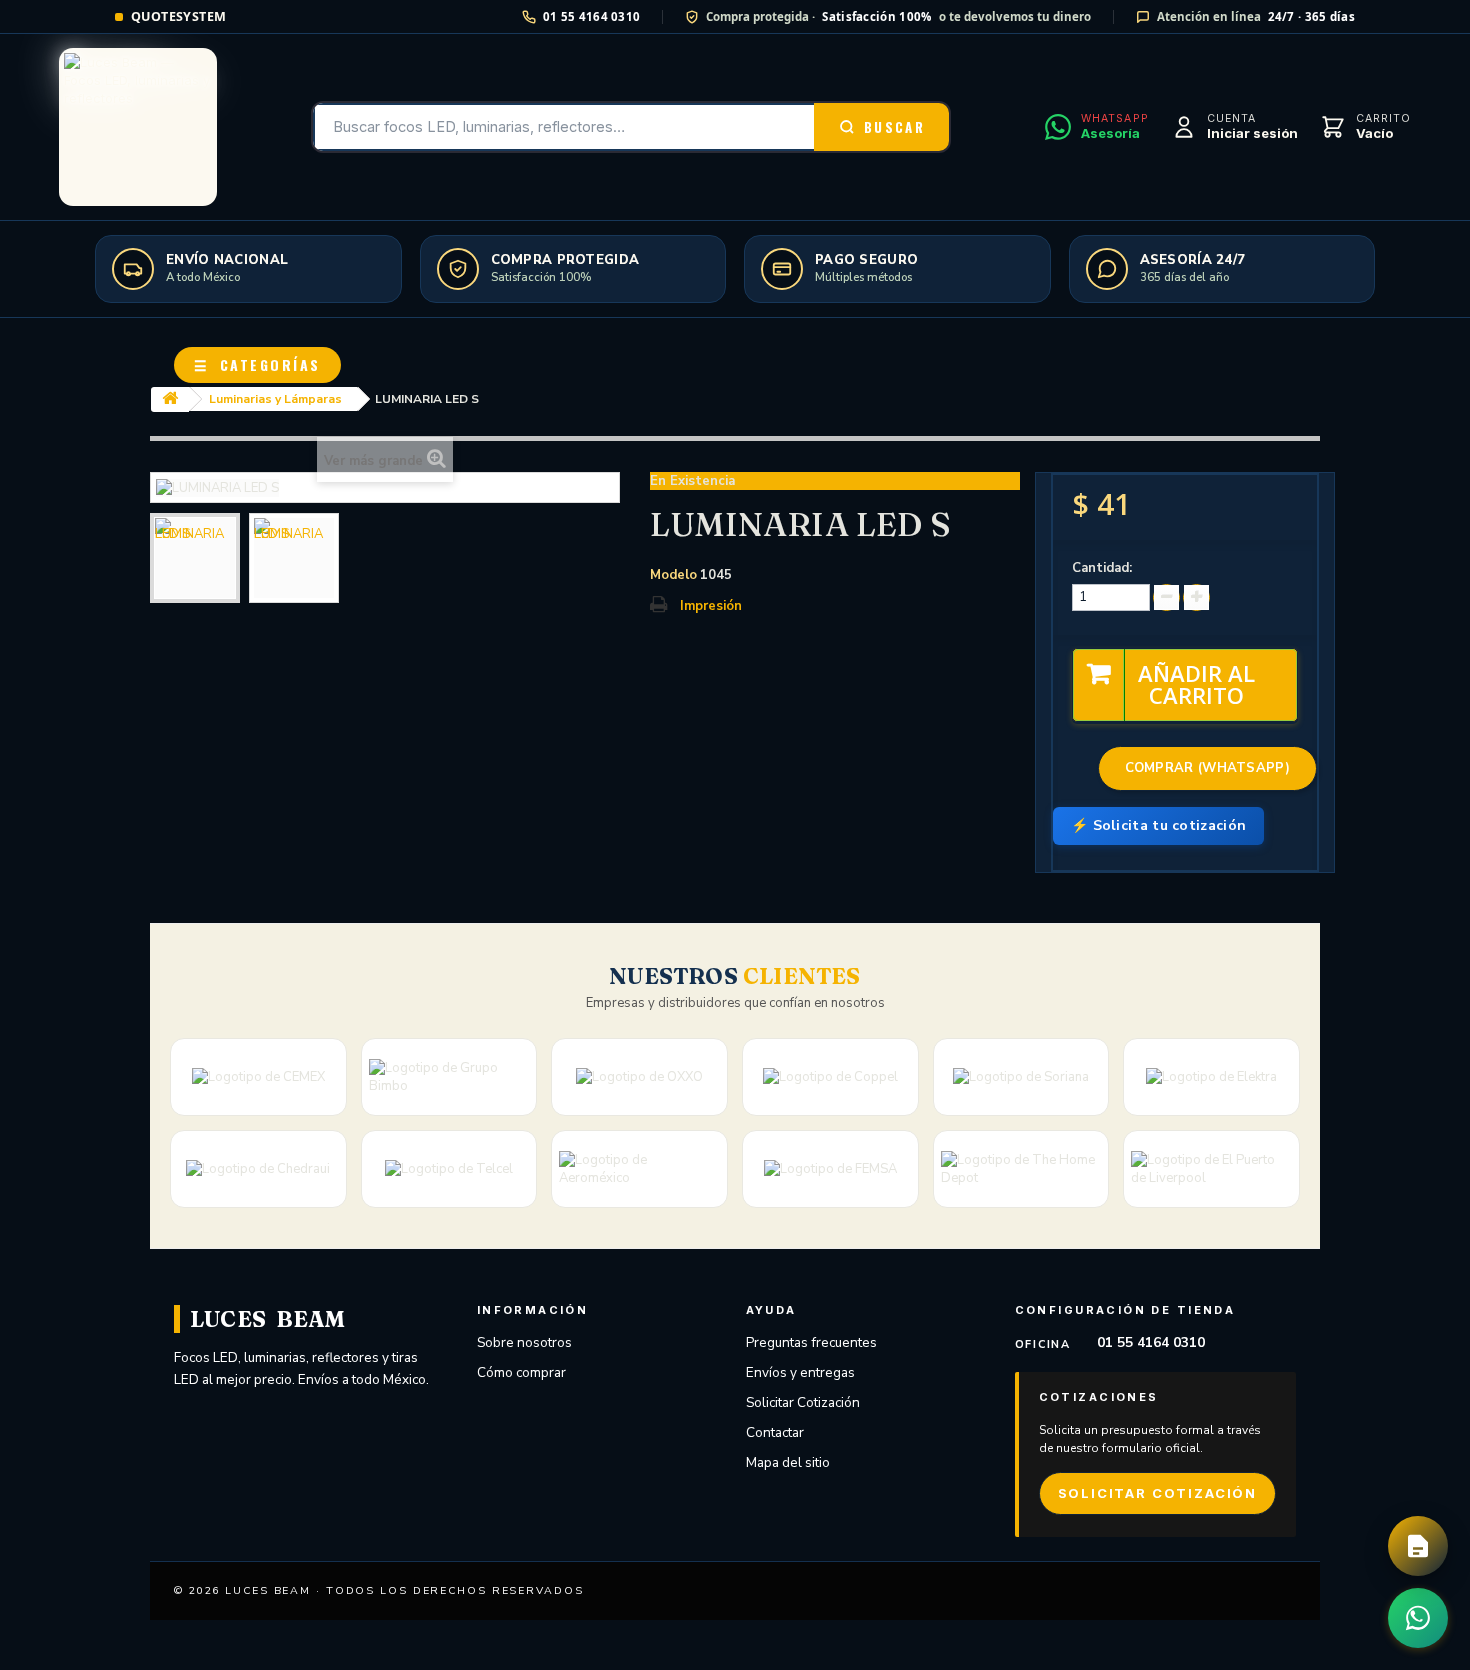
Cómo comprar (521, 1372)
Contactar (775, 1432)
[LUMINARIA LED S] (195, 558)
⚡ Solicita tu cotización (1158, 825)
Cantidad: (1102, 568)
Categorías (257, 364)
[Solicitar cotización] (1418, 1546)
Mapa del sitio (788, 1462)
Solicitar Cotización (803, 1402)
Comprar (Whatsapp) (1207, 768)
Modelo (673, 575)
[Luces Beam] (138, 127)
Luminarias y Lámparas (275, 399)
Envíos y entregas (800, 1372)
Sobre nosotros (524, 1342)
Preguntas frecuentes (811, 1342)
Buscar (894, 127)
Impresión (711, 606)
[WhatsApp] (1418, 1618)
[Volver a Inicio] (170, 399)
